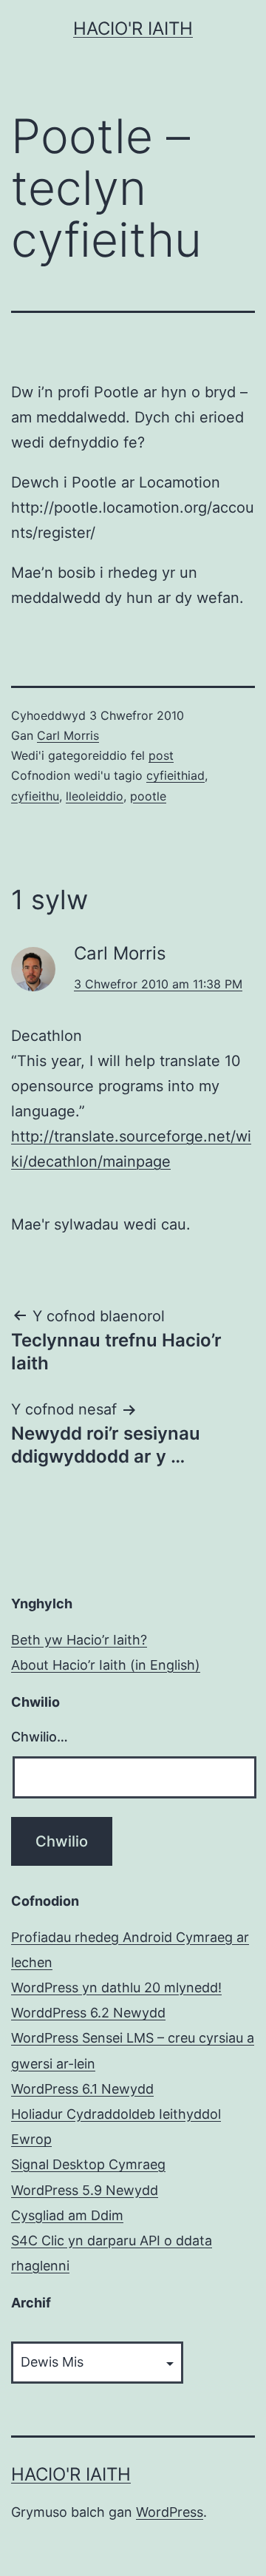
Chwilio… (40, 1737)
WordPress (170, 2512)
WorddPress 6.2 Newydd (88, 2013)
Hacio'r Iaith (133, 28)
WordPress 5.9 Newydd (85, 2190)
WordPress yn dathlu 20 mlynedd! (116, 1987)
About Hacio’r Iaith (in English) (106, 1665)
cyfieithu (35, 796)
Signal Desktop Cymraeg (88, 2164)
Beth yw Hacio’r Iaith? (79, 1640)
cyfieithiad (175, 775)
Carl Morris (68, 735)
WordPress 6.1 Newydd (82, 2089)
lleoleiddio (95, 796)
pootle (148, 796)
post (161, 755)
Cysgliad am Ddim (67, 2215)
